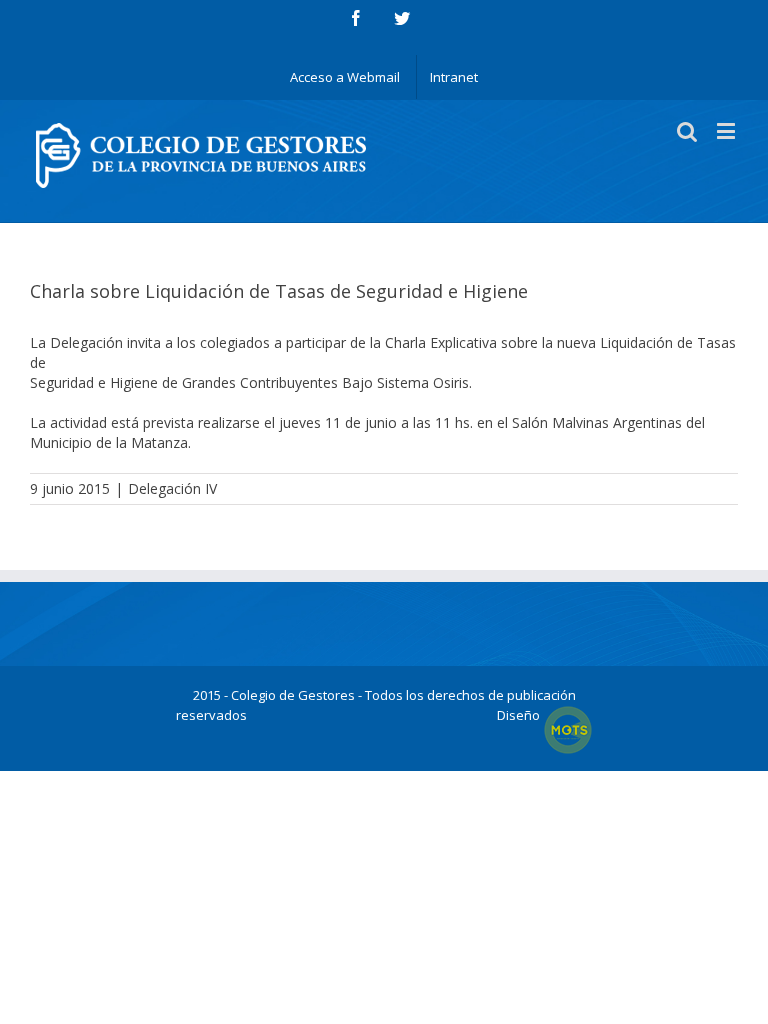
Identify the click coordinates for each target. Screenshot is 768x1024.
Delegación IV (172, 488)
